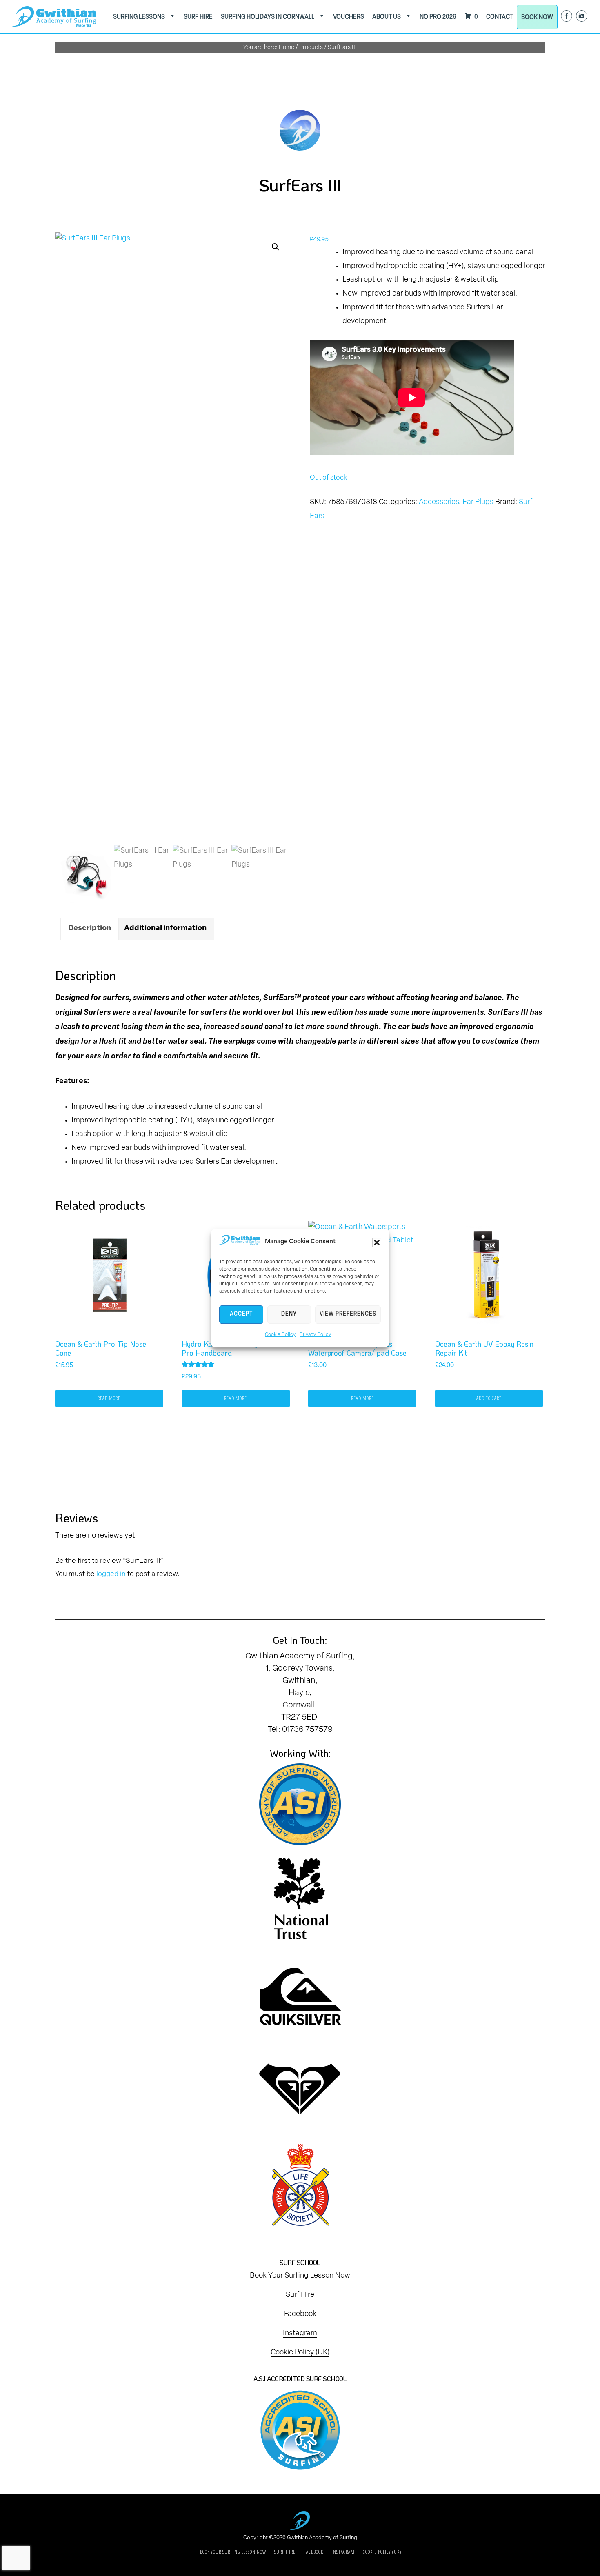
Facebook (300, 2314)
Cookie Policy (280, 1335)
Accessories (439, 502)
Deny (289, 1314)
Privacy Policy (315, 1335)
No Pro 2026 (438, 17)
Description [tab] (90, 929)
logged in (111, 1574)
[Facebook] (567, 16)
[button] (377, 1242)
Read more (109, 1398)
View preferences (348, 1314)
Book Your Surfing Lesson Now (300, 2276)
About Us (387, 17)
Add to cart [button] (489, 1398)
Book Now (537, 17)
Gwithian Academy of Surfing (322, 2538)
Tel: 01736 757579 (300, 1730)
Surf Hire (198, 17)
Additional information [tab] (165, 929)
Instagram (300, 2334)
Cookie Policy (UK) (300, 2353)
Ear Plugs (478, 502)
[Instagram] (582, 16)
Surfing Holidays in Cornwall (268, 17)
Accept (241, 1314)
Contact (499, 17)
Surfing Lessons (139, 17)
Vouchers (349, 17)
